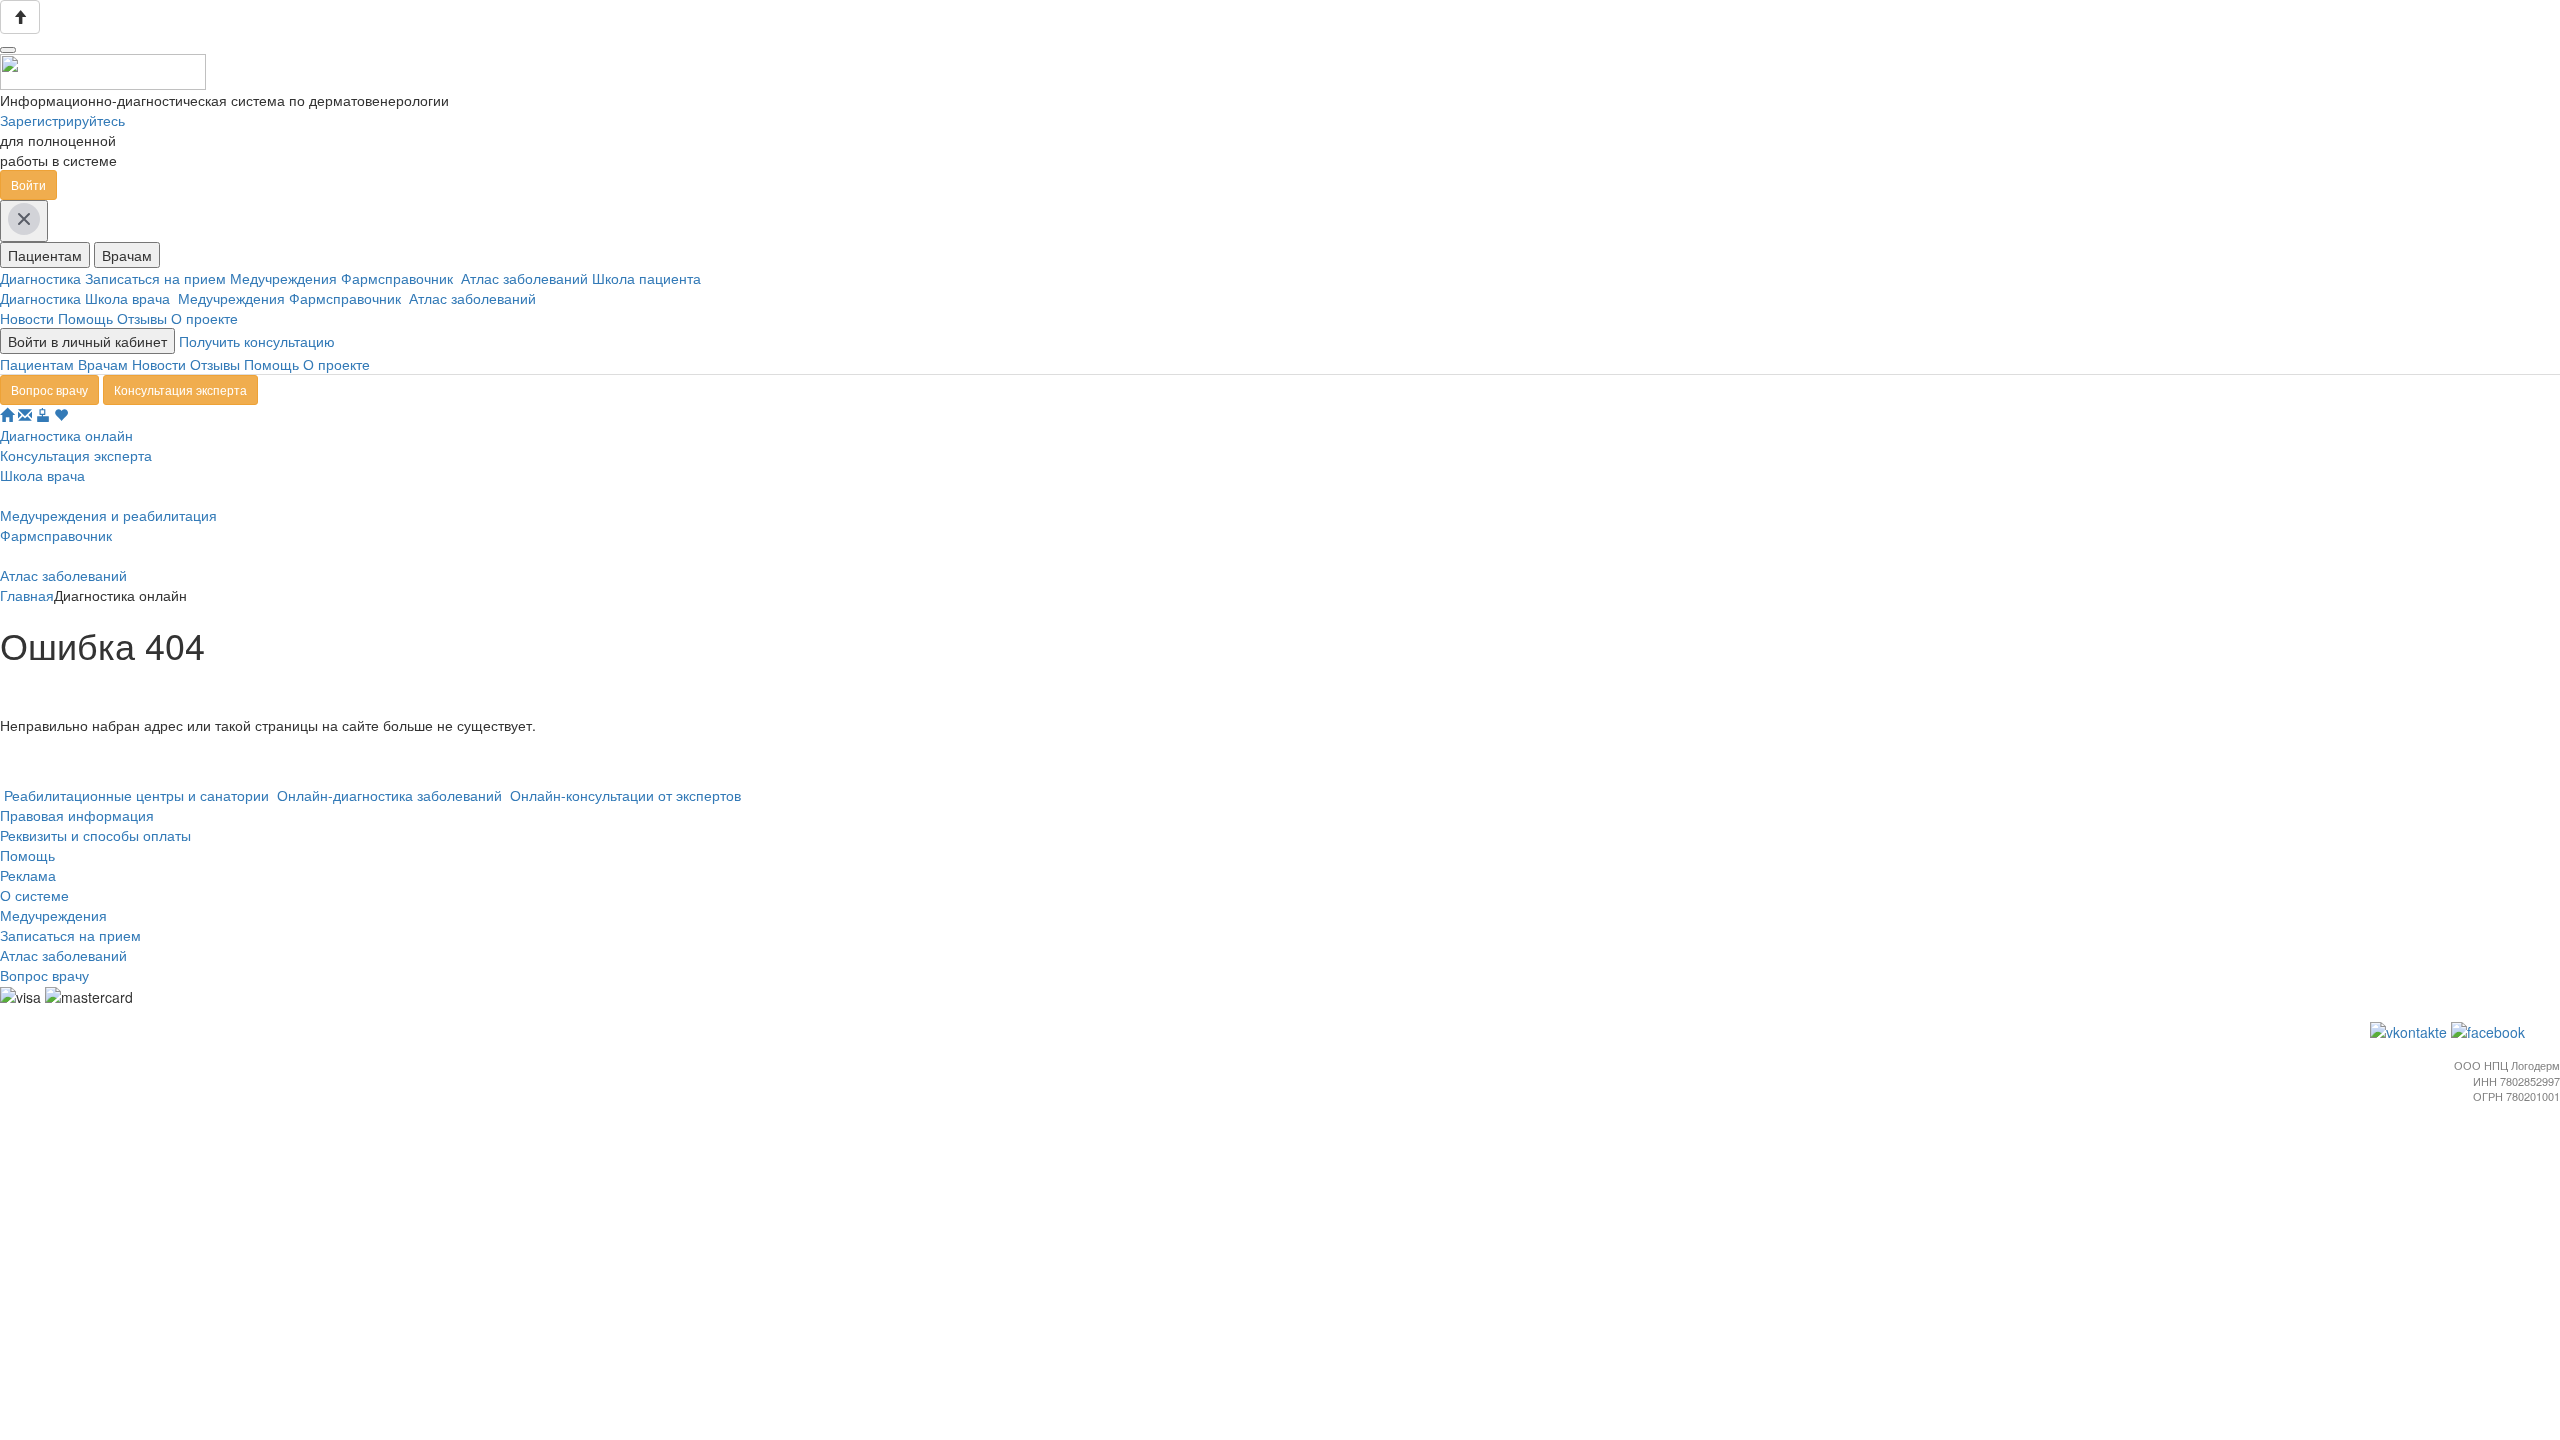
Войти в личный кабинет (87, 341)
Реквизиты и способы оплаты (95, 835)
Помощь (85, 318)
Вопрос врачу (49, 389)
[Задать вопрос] (25, 415)
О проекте (204, 318)
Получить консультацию (257, 341)
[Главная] (7, 415)
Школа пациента (648, 278)
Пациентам (45, 255)
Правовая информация (77, 815)
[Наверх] (20, 17)
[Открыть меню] (8, 50)
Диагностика (42, 278)
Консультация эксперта (180, 389)
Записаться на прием (157, 278)
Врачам (127, 255)
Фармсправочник (401, 278)
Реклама (28, 875)
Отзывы (142, 318)
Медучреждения (285, 278)
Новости (27, 318)
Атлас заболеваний (526, 278)
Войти (28, 184)
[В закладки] (61, 415)
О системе (34, 895)
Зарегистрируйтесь (62, 120)
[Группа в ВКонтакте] (2410, 1030)
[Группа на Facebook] (2490, 1030)
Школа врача (131, 298)
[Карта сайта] (43, 415)
